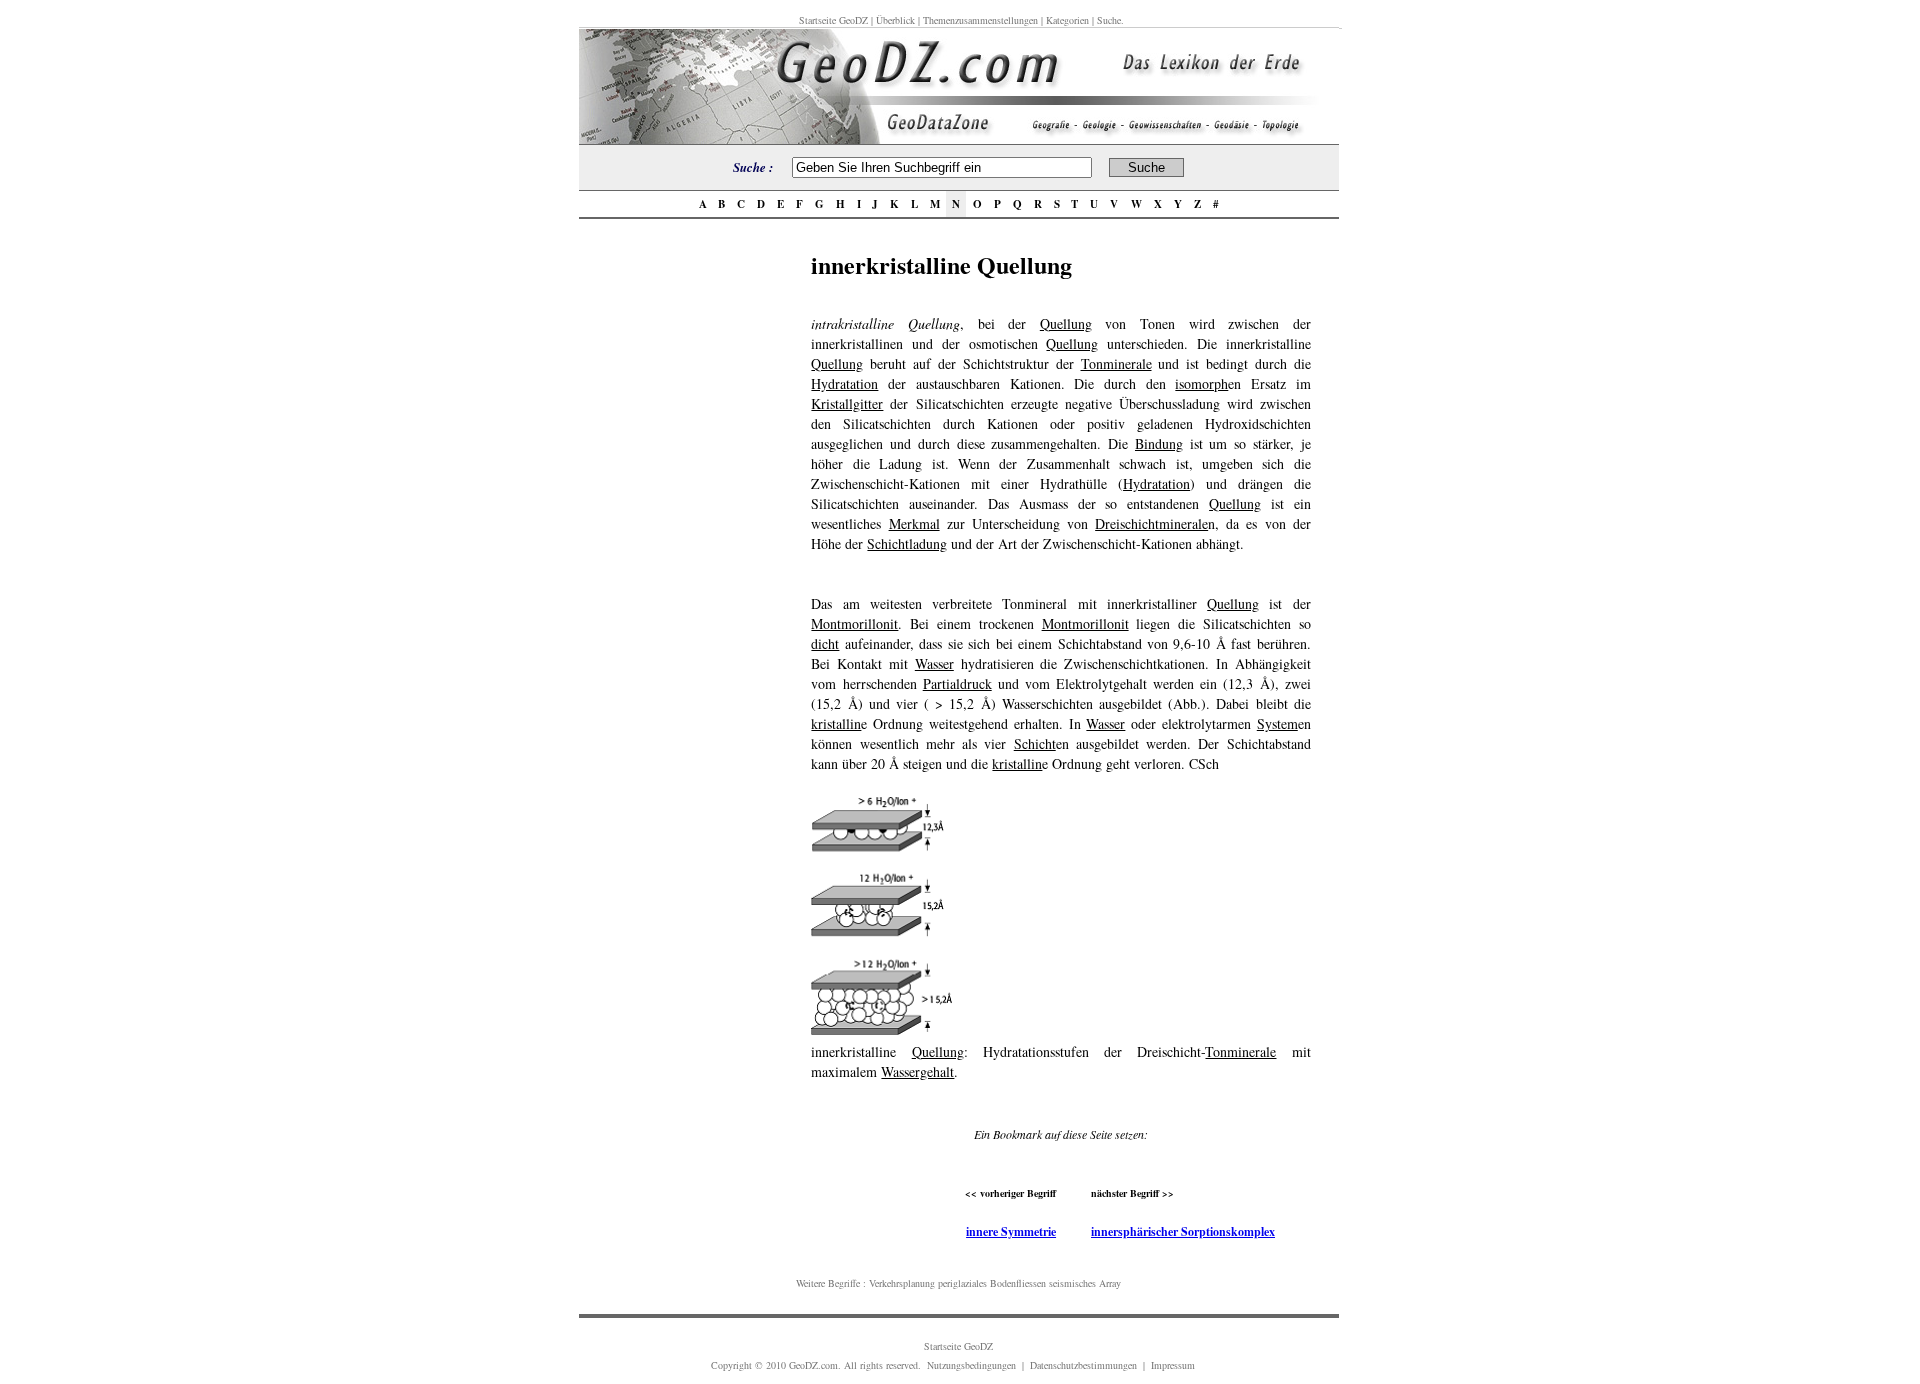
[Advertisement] (689, 547)
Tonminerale (1116, 363)
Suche (1109, 20)
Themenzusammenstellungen (980, 20)
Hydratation (844, 383)
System (1277, 723)
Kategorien (1067, 20)
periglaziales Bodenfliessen (992, 1283)
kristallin (836, 723)
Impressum (1173, 1365)
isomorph (1201, 383)
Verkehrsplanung (902, 1283)
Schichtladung (907, 543)
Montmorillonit (854, 623)
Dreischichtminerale (1151, 523)
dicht (825, 643)
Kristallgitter (847, 403)
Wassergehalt (917, 1071)
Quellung (1066, 323)
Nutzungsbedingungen (971, 1365)
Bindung (1159, 443)
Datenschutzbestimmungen (1083, 1365)
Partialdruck (957, 683)
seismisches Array (1085, 1283)
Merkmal (914, 523)
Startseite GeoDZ (833, 20)
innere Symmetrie (1011, 1231)
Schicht (1035, 743)
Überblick (895, 20)
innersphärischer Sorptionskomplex (1183, 1231)
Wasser (934, 663)
